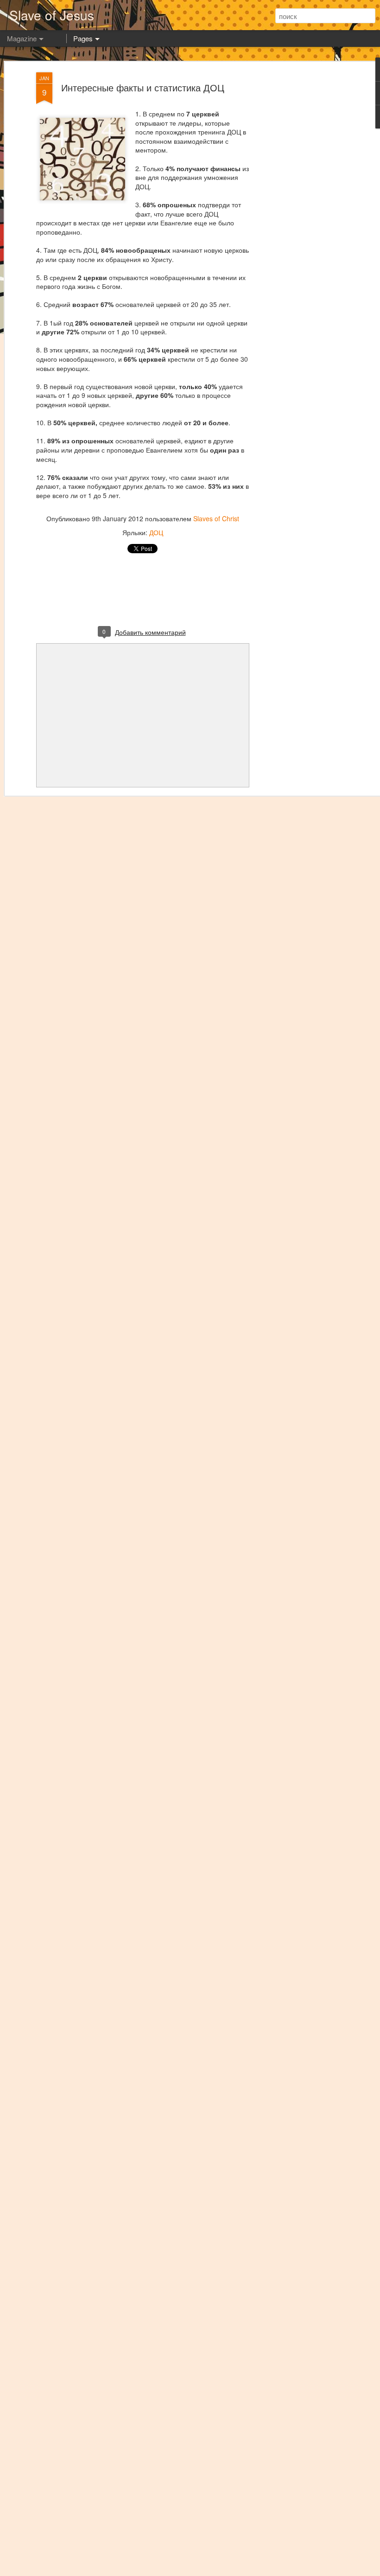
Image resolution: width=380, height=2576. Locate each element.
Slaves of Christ (216, 518)
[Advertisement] (300, 218)
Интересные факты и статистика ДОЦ (143, 87)
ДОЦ (156, 532)
